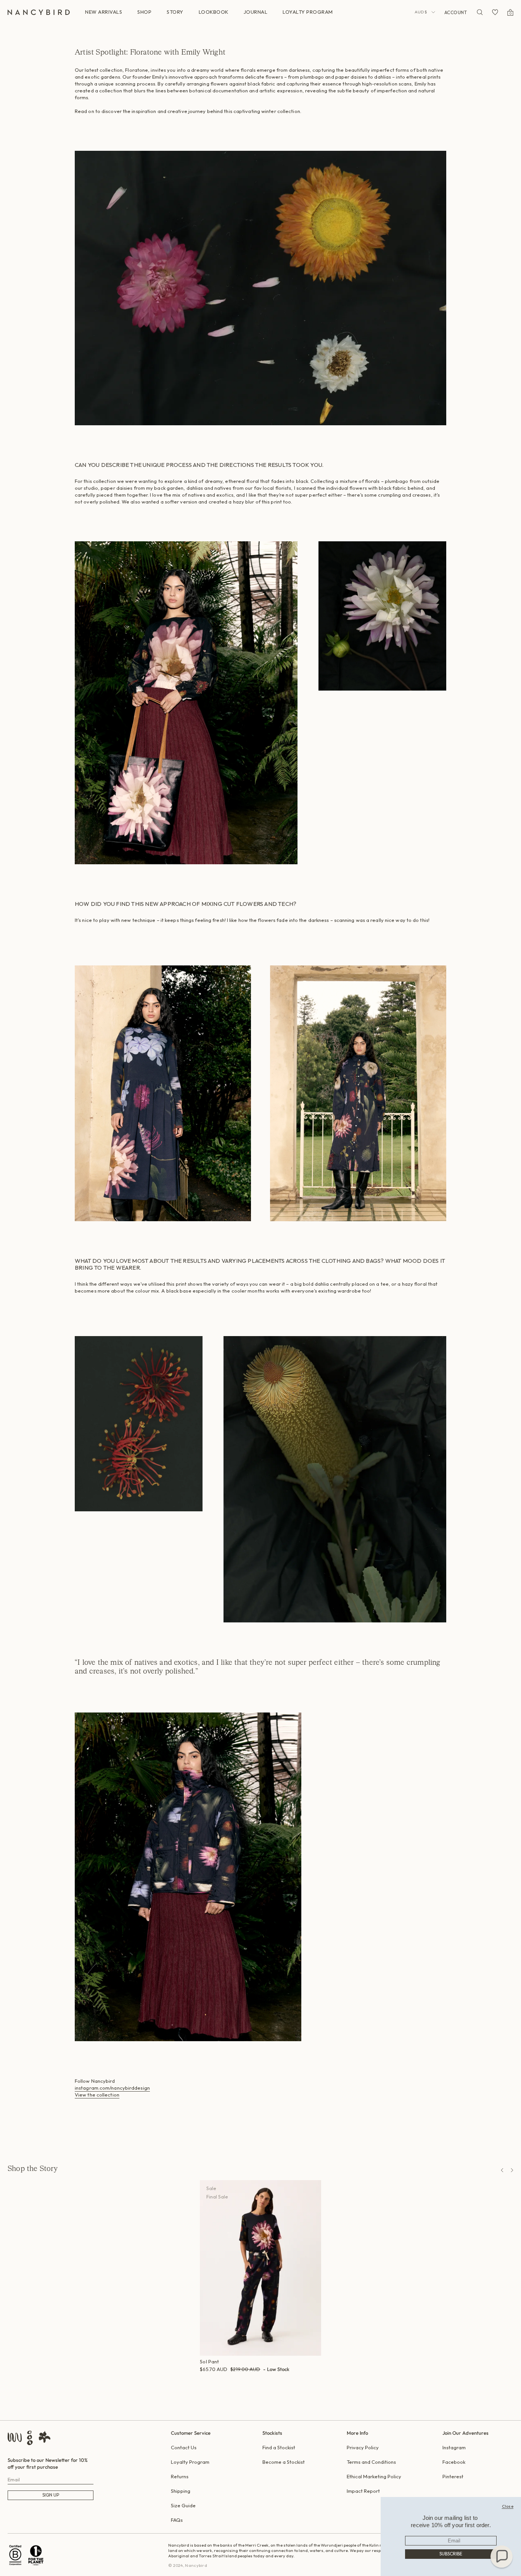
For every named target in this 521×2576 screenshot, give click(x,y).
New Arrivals (104, 12)
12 (225, 2378)
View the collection (97, 2095)
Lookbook (214, 12)
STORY (175, 12)
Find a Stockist (279, 2447)
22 (269, 2378)
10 (216, 2378)
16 (241, 2378)
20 (259, 2378)
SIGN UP (51, 2495)
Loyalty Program (190, 2462)
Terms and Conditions (371, 2462)
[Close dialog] (508, 2506)
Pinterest (453, 2476)
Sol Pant (209, 2361)
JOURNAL (256, 12)
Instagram (454, 2447)
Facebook (454, 2462)
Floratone (137, 70)
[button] (502, 2557)
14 (233, 2378)
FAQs (177, 2520)
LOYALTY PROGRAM (308, 12)
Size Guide (183, 2505)
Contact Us (184, 2447)
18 (250, 2378)
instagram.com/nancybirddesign (112, 2088)
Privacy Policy (363, 2447)
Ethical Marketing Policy (374, 2476)
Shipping (181, 2491)
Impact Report (363, 2491)
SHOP (144, 12)
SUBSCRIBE (451, 2554)
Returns (180, 2476)
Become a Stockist (284, 2462)
